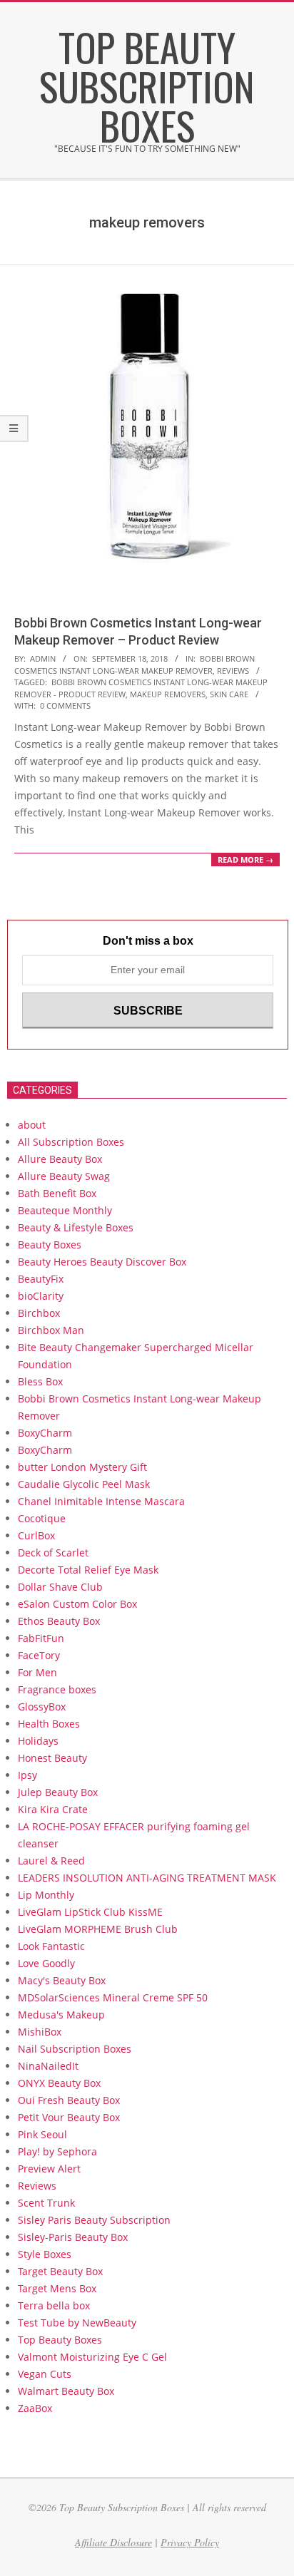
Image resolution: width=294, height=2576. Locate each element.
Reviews (233, 671)
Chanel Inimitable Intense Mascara (101, 1501)
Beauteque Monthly (65, 1210)
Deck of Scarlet (53, 1553)
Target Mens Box (57, 2288)
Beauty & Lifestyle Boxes (76, 1227)
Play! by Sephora (57, 2151)
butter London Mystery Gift (82, 1467)
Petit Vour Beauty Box (70, 2117)
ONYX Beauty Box (59, 2083)
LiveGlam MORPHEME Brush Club (98, 1929)
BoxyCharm (45, 1433)
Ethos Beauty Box (59, 1621)
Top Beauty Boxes (60, 2340)
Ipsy (27, 1775)
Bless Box (40, 1381)
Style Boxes (45, 2254)
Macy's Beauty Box (62, 1980)
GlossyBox (42, 1707)
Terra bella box (54, 2305)
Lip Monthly (46, 1895)
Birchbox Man (51, 1330)
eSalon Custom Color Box (77, 1604)
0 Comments (65, 705)
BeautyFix (41, 1279)
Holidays (38, 1741)
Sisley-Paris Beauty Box (73, 2237)
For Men (37, 1672)
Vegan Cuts (45, 2374)
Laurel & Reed (51, 1861)
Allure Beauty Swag (64, 1176)
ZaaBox (35, 2408)
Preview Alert (49, 2169)
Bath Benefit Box (57, 1193)
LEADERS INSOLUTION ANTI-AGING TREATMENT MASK (147, 1878)
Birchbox (39, 1313)
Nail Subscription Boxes (75, 2049)
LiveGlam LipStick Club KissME (90, 1912)
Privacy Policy (190, 2542)
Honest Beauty (52, 1758)
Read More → (245, 859)
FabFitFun (41, 1638)
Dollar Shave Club (60, 1587)
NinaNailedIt (48, 2066)
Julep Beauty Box (58, 1792)
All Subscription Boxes (71, 1142)
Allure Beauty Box (60, 1159)
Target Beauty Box (60, 2271)
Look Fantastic (51, 1946)
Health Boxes (49, 1724)
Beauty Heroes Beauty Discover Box (102, 1262)
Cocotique (42, 1518)
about (32, 1125)
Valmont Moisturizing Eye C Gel (92, 2357)
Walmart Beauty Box (66, 2391)
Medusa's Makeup (61, 2015)
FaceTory (39, 1655)
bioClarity (41, 1296)
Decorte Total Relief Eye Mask (88, 1570)
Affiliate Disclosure (113, 2542)
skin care (229, 694)
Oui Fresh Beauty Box (69, 2100)
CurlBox (36, 1535)
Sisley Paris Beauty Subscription (94, 2220)
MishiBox (40, 2032)
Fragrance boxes (57, 1689)
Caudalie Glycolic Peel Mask (84, 1484)
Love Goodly (46, 1963)
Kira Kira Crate (53, 1809)
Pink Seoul (42, 2134)
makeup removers (168, 694)
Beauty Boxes (50, 1245)
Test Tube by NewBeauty (77, 2323)
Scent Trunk (46, 2203)
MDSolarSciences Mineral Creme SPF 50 (113, 1997)
